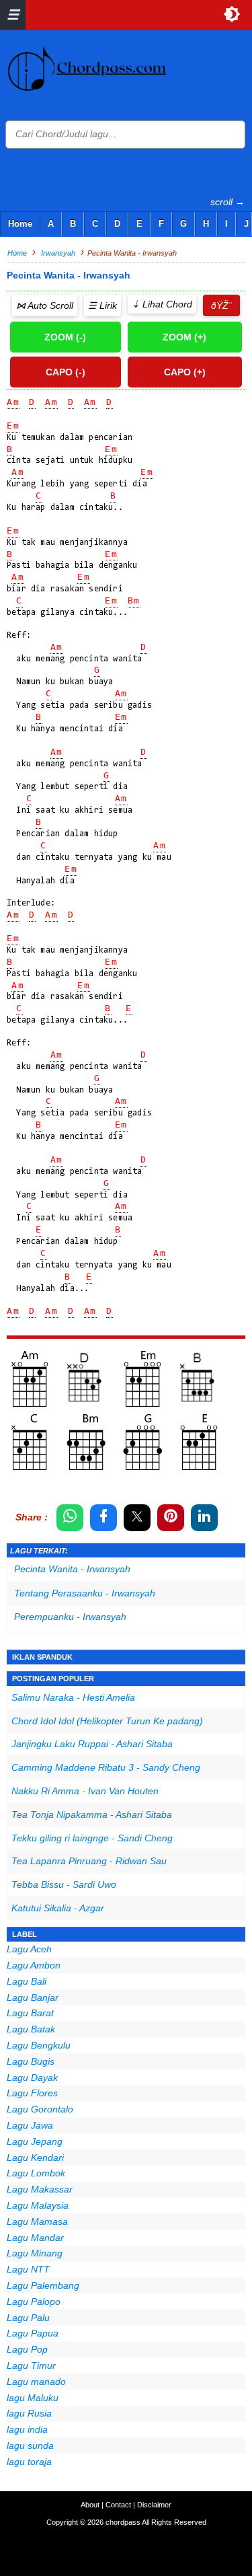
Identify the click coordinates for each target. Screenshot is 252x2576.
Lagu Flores (32, 2093)
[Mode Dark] (232, 14)
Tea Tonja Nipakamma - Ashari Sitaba (92, 1814)
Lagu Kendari (35, 2158)
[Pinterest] (171, 1518)
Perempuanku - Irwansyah (70, 1617)
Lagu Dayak (32, 2077)
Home (20, 224)
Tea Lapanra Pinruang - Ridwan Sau (89, 1861)
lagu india (27, 2429)
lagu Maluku (33, 2398)
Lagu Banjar (33, 1997)
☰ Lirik (102, 305)
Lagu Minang (35, 2253)
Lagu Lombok (36, 2173)
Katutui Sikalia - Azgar (58, 1908)
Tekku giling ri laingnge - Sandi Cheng (92, 1838)
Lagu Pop (27, 2349)
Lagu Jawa (30, 2125)
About (90, 2505)
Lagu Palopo (34, 2302)
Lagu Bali (27, 1981)
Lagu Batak (31, 2029)
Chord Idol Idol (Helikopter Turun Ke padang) (107, 1721)
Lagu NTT (28, 2269)
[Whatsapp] (70, 1518)
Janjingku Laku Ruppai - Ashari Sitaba (92, 1744)
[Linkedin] (204, 1518)
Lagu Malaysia (38, 2205)
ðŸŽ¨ (221, 305)
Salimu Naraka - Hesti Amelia (73, 1697)
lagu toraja (29, 2462)
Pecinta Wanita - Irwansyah (72, 1569)
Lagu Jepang (35, 2141)
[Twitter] (137, 1518)
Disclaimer (154, 2505)
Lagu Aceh (29, 1949)
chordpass (123, 2522)
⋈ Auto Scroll (45, 305)
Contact (118, 2505)
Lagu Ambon (34, 1965)
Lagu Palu (28, 2318)
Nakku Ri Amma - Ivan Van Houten (85, 1791)
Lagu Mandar (35, 2238)
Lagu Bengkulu (39, 2045)
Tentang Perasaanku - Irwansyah (85, 1593)
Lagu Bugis (31, 2061)
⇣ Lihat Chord (162, 304)
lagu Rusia (29, 2413)
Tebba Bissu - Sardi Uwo (64, 1884)
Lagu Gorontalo (40, 2109)
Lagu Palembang (43, 2285)
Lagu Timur (31, 2365)
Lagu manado (36, 2382)
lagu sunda (30, 2445)
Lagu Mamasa (37, 2221)
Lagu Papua (33, 2333)
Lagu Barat (30, 2013)
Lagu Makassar (40, 2189)
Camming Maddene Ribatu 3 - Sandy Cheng (106, 1767)
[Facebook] (103, 1518)
